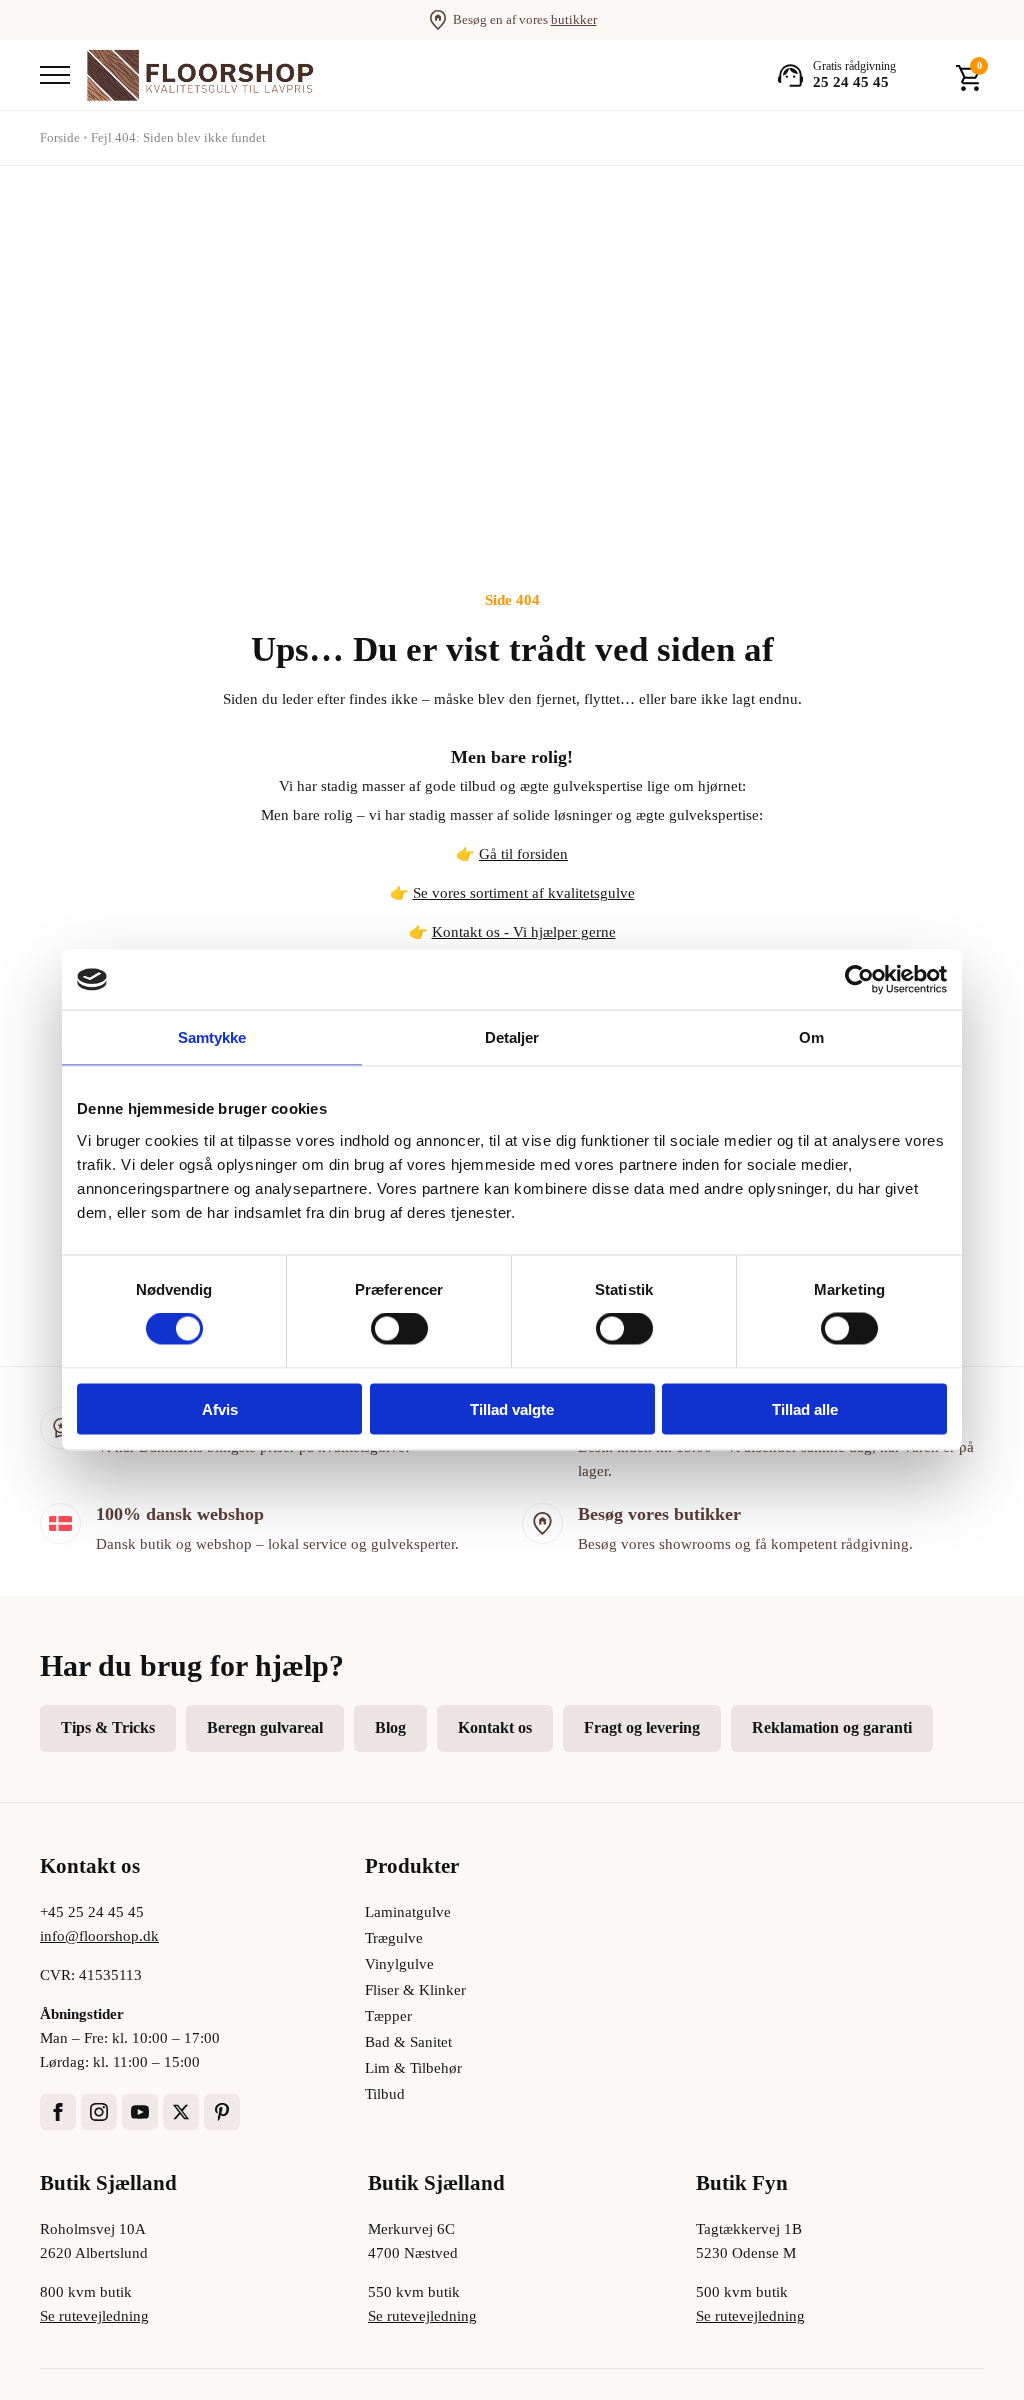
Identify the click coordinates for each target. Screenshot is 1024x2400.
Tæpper (388, 2016)
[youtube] (140, 2112)
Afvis (220, 1408)
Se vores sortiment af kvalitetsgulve (524, 893)
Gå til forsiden (523, 854)
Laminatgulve (408, 1912)
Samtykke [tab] (212, 1037)
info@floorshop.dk (99, 1936)
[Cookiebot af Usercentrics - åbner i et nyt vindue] (859, 980)
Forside (60, 137)
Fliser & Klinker (415, 1990)
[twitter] (181, 2112)
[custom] (222, 2112)
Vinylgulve (399, 1964)
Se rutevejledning (94, 2316)
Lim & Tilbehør (413, 2068)
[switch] (399, 1329)
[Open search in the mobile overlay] (926, 75)
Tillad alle (805, 1408)
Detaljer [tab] (512, 1037)
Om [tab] (811, 1037)
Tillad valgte (512, 1408)
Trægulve (394, 1938)
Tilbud (385, 2094)
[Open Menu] (55, 75)
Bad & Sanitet (408, 2042)
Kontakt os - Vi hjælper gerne (524, 932)
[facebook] (58, 2112)
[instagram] (99, 2112)
